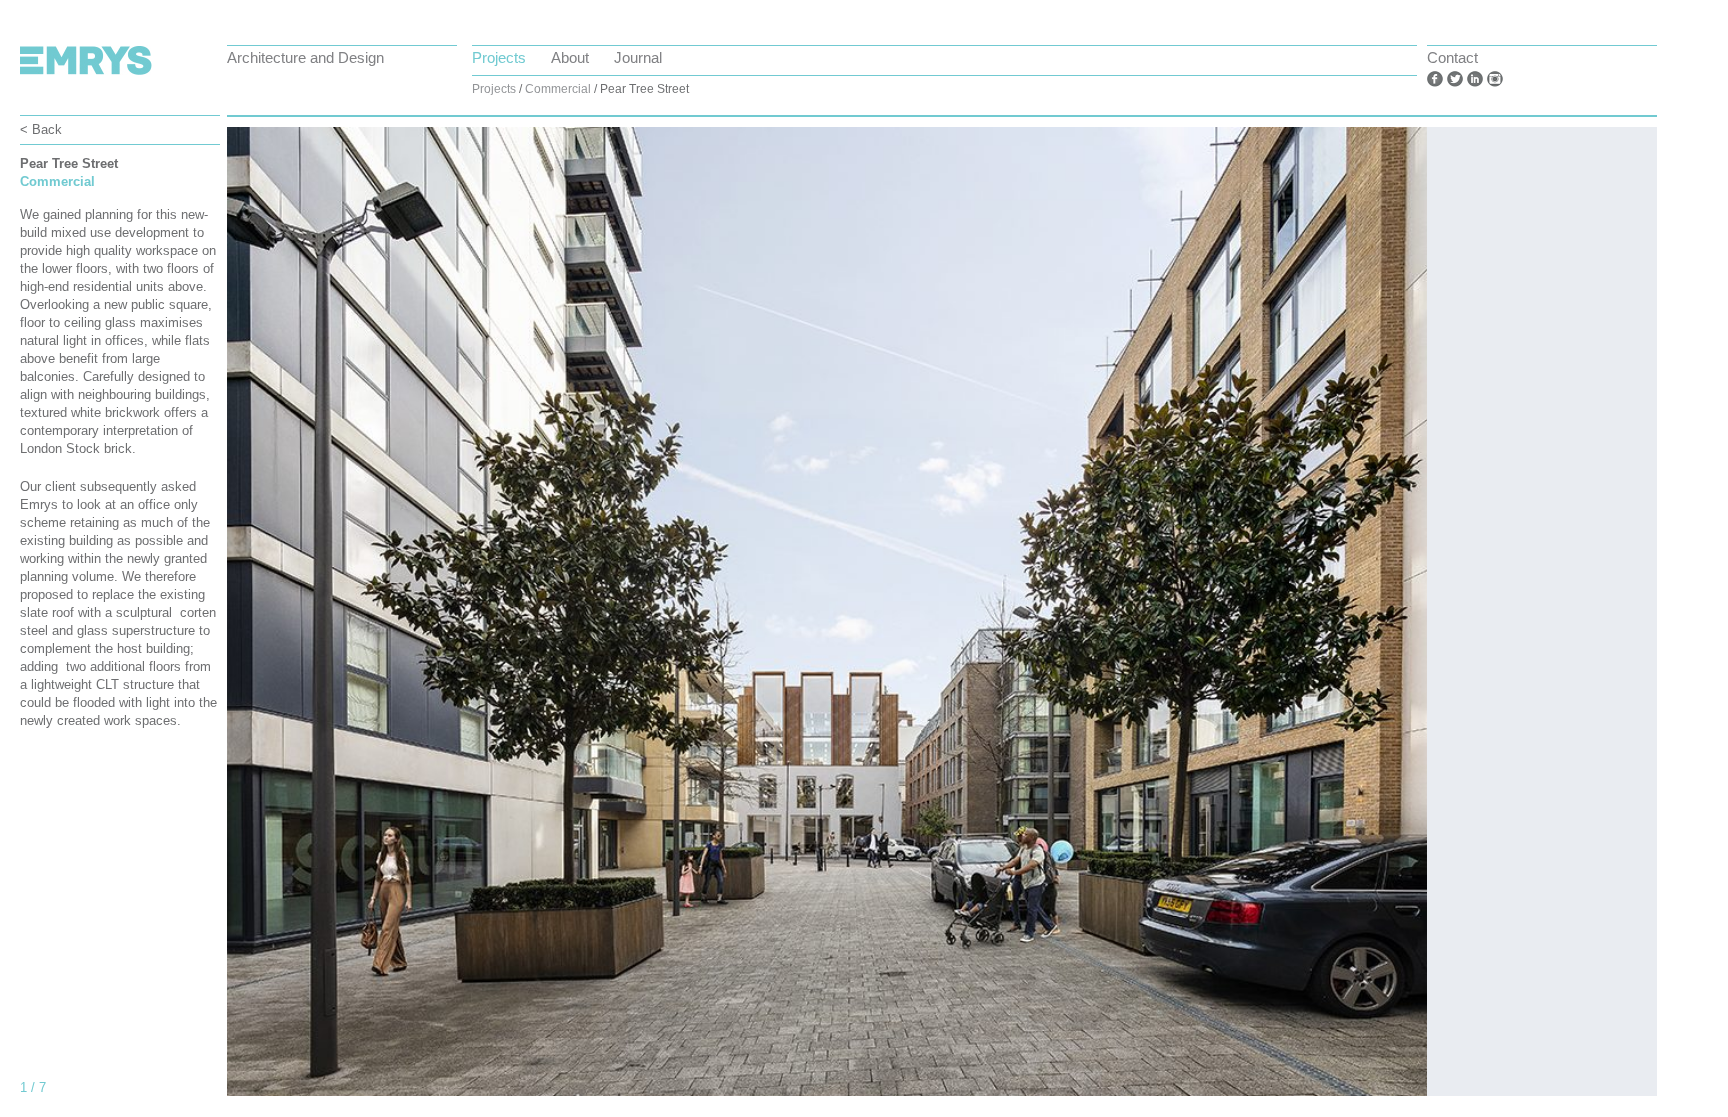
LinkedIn (1475, 79)
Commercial (558, 89)
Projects (499, 57)
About (570, 57)
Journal (638, 57)
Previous (287, 622)
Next (1597, 622)
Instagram (1495, 79)
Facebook (1435, 79)
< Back (41, 129)
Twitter (1455, 79)
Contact (1452, 57)
